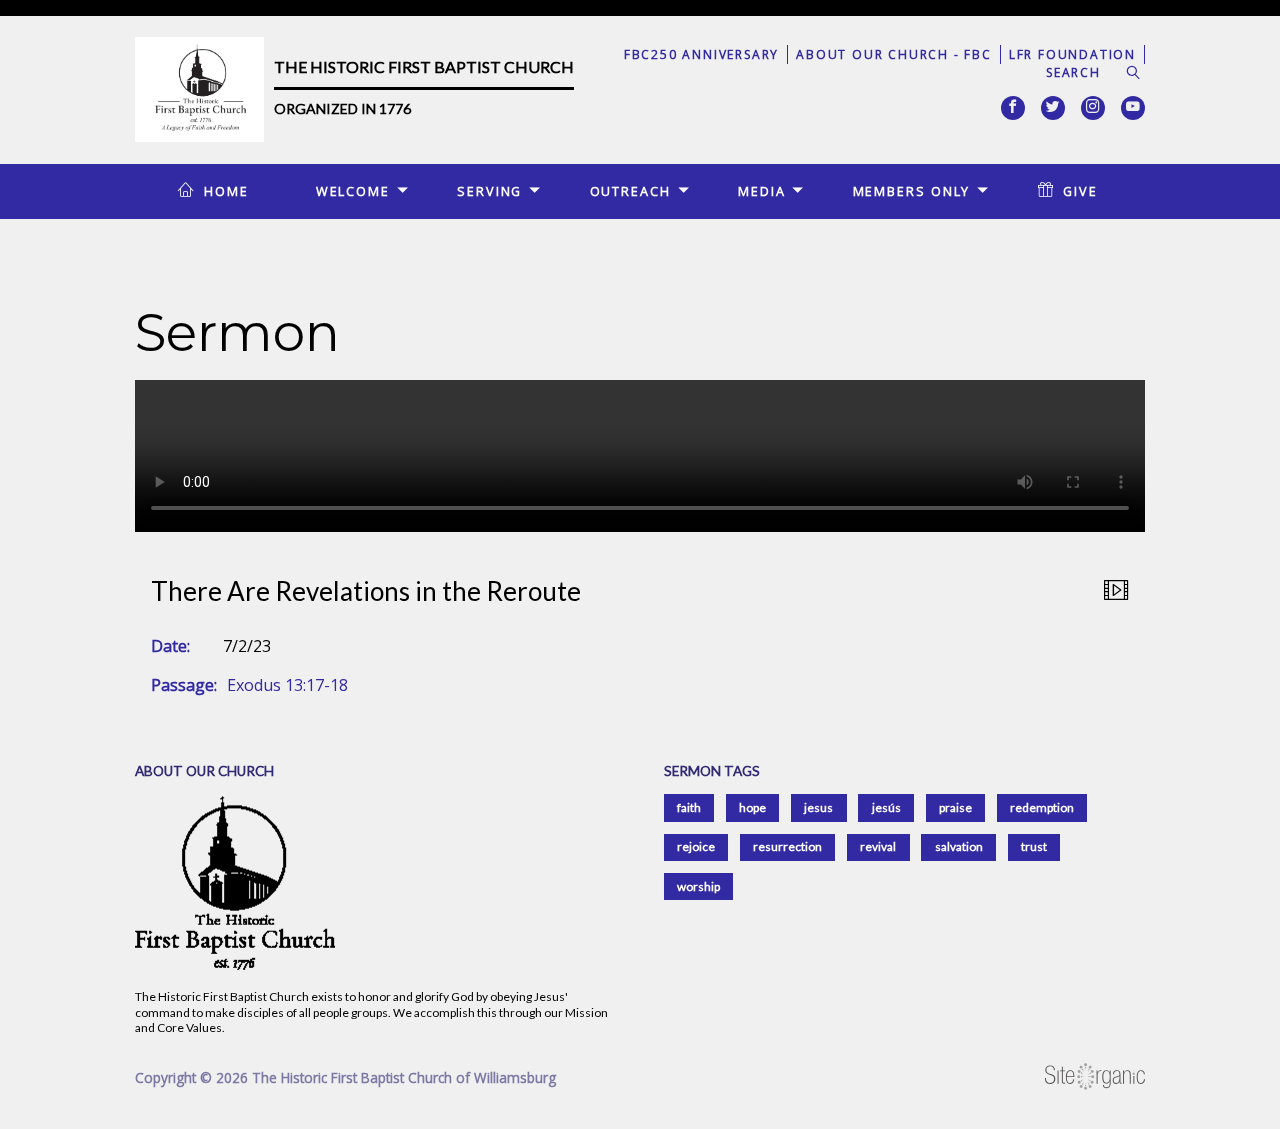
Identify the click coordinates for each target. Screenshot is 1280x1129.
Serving (489, 191)
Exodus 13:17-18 (287, 685)
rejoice (696, 846)
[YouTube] (1133, 108)
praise (955, 807)
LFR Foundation (1072, 54)
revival (878, 846)
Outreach (630, 191)
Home (226, 191)
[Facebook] (1013, 108)
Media (761, 191)
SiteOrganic (1095, 1077)
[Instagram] (1093, 108)
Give (1080, 191)
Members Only (912, 191)
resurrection (787, 846)
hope (752, 807)
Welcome (353, 191)
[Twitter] (1053, 108)
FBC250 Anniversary (701, 54)
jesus (818, 807)
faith (689, 807)
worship (698, 886)
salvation (959, 846)
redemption (1042, 807)
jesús (886, 807)
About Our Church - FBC (894, 54)
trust (1034, 846)
